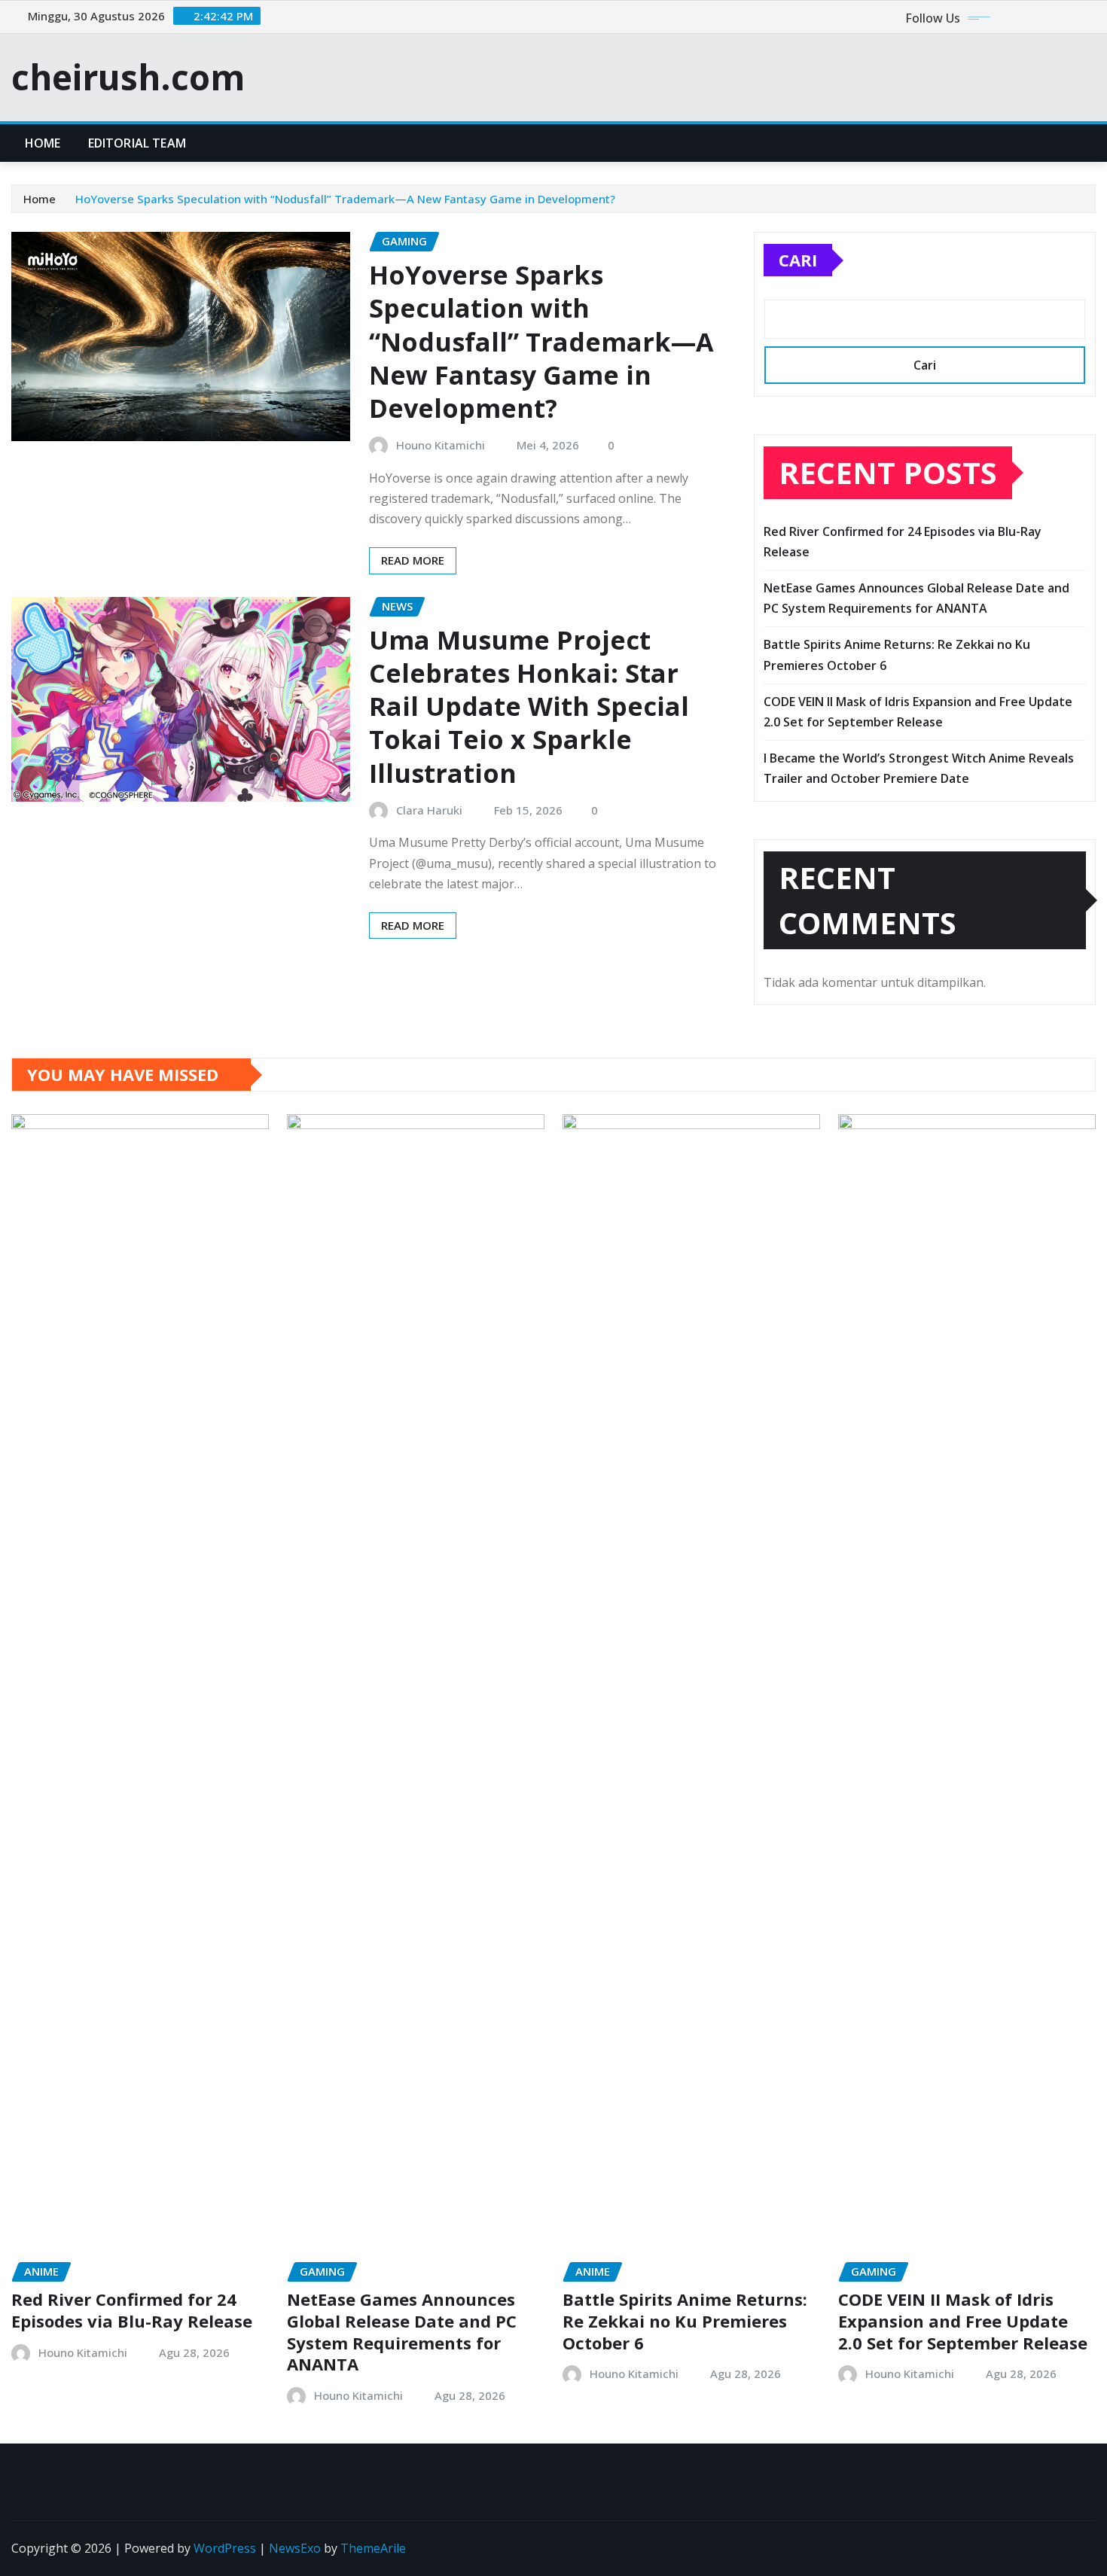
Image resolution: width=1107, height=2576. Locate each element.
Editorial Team (137, 143)
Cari (798, 260)
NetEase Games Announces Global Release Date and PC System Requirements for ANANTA (402, 2331)
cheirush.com (128, 77)
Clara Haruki (429, 810)
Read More (413, 560)
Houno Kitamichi (441, 445)
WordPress (225, 2548)
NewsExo (295, 2548)
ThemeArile (373, 2548)
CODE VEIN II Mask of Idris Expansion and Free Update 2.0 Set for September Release (963, 2320)
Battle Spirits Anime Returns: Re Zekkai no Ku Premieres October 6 (685, 2320)
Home (43, 143)
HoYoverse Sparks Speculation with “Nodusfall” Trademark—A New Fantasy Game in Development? (345, 199)
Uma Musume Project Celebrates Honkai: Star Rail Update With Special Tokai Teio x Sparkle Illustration (529, 706)
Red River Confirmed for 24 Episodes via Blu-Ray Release (132, 2310)
